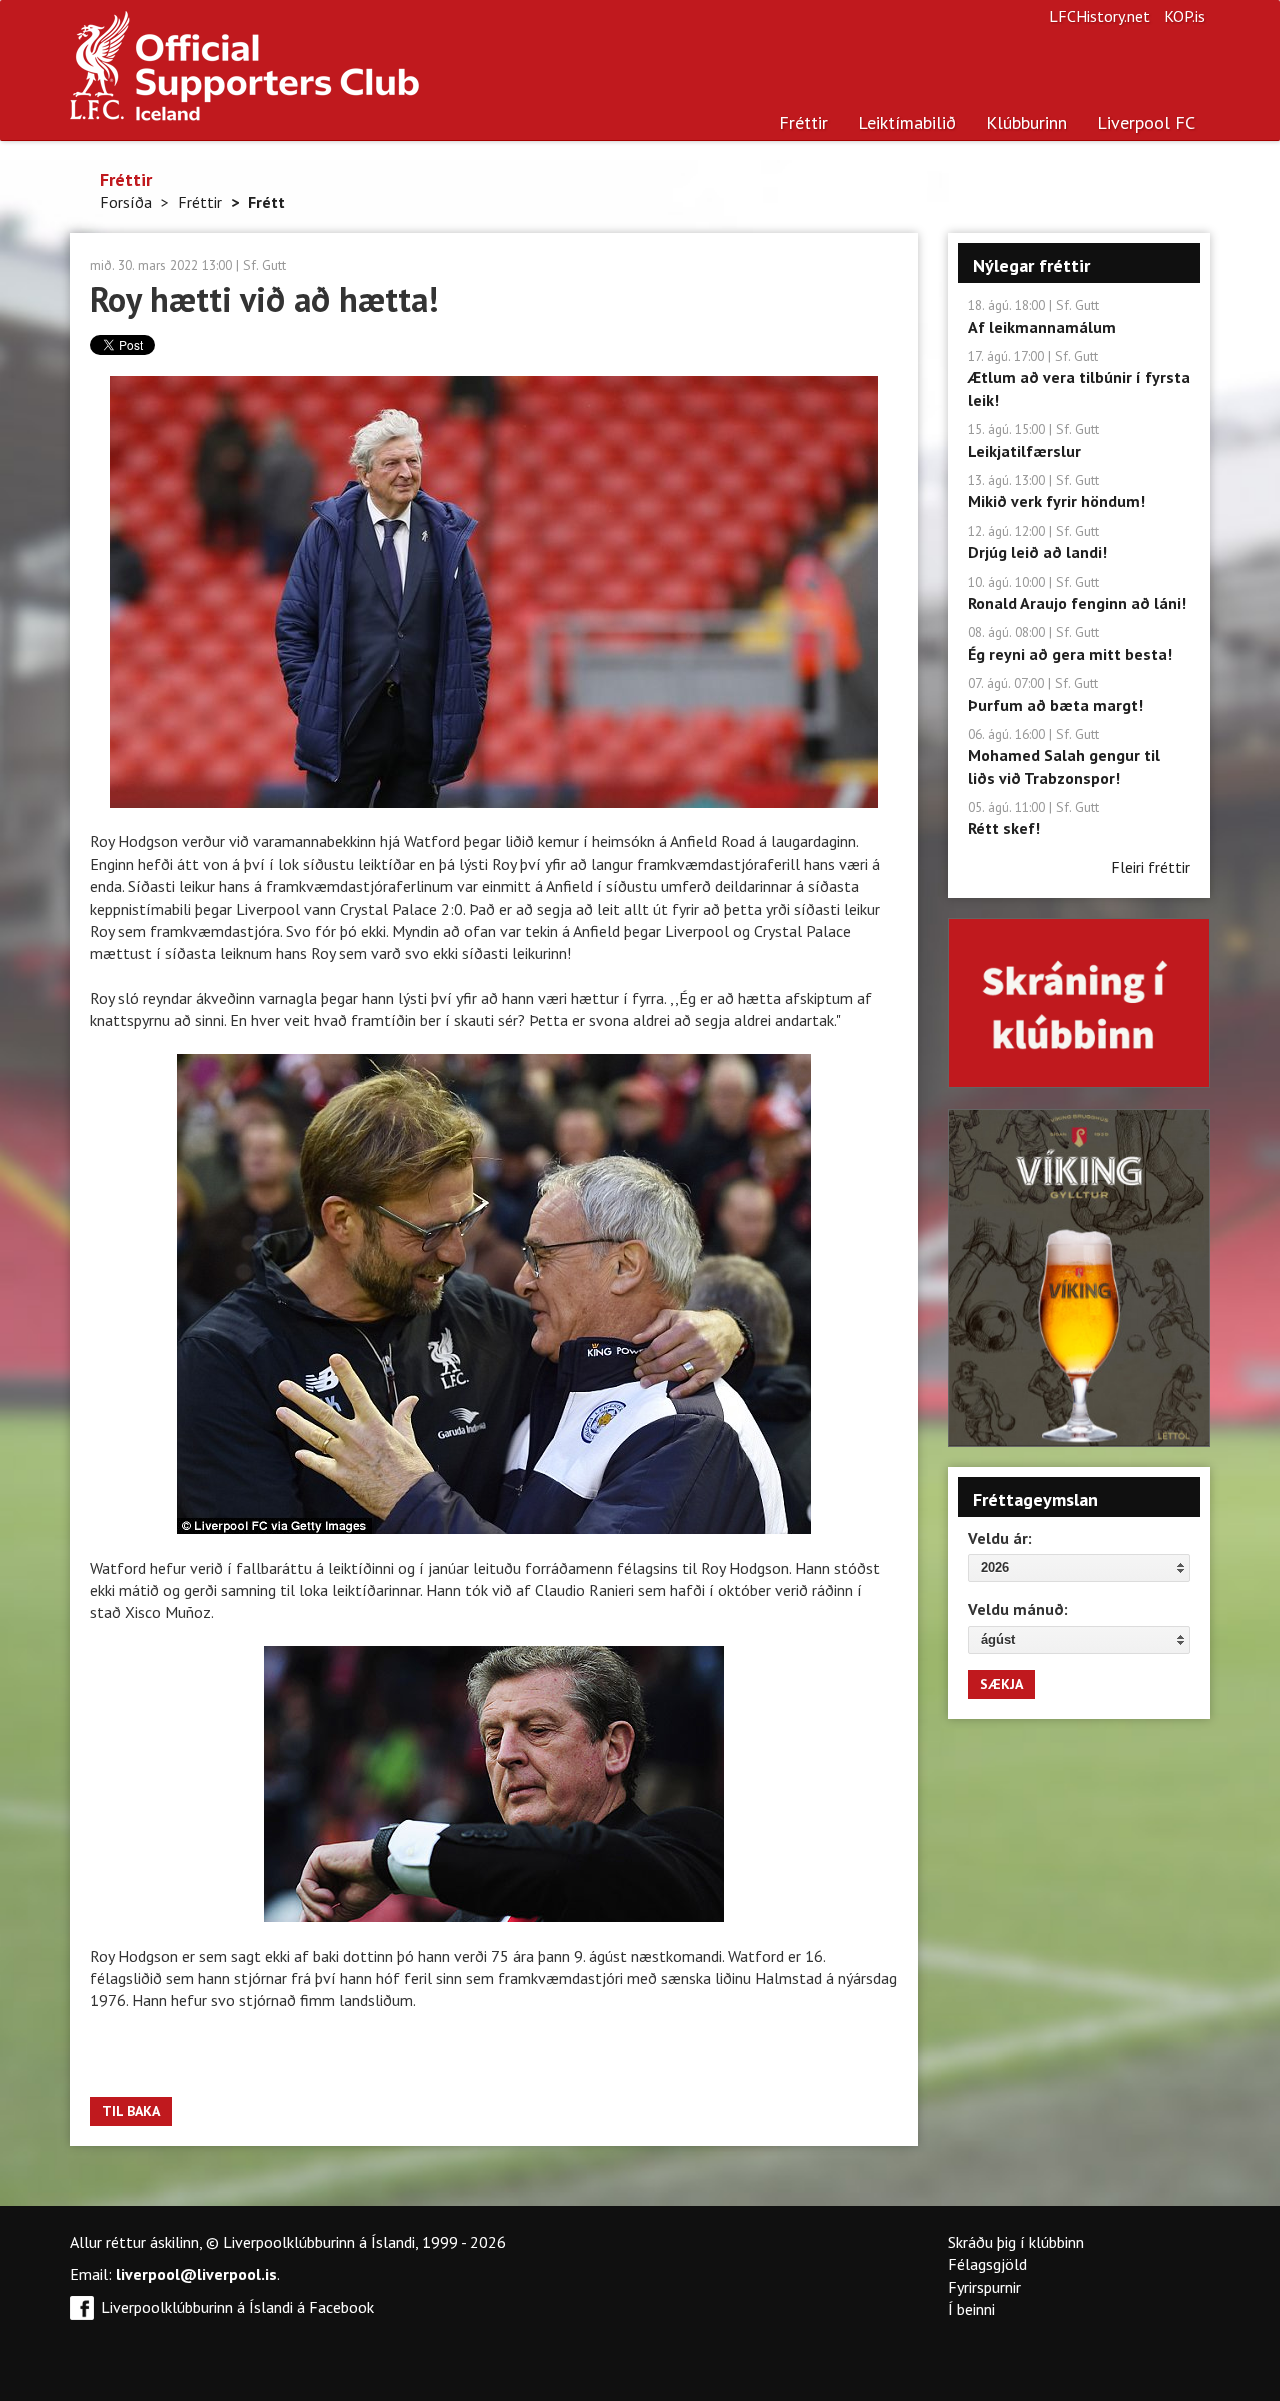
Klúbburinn (1026, 122)
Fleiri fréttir (1150, 867)
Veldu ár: (1000, 1538)
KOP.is (1184, 16)
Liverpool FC (1146, 122)
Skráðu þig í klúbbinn (1016, 2242)
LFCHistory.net (1099, 16)
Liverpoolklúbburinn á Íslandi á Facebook (237, 2307)
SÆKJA (1001, 1684)
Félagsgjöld (987, 2264)
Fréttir (803, 122)
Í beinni (971, 2309)
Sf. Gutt (264, 265)
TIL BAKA (131, 2111)
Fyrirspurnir (984, 2287)
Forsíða (126, 202)
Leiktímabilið (907, 122)
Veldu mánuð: (1018, 1609)
